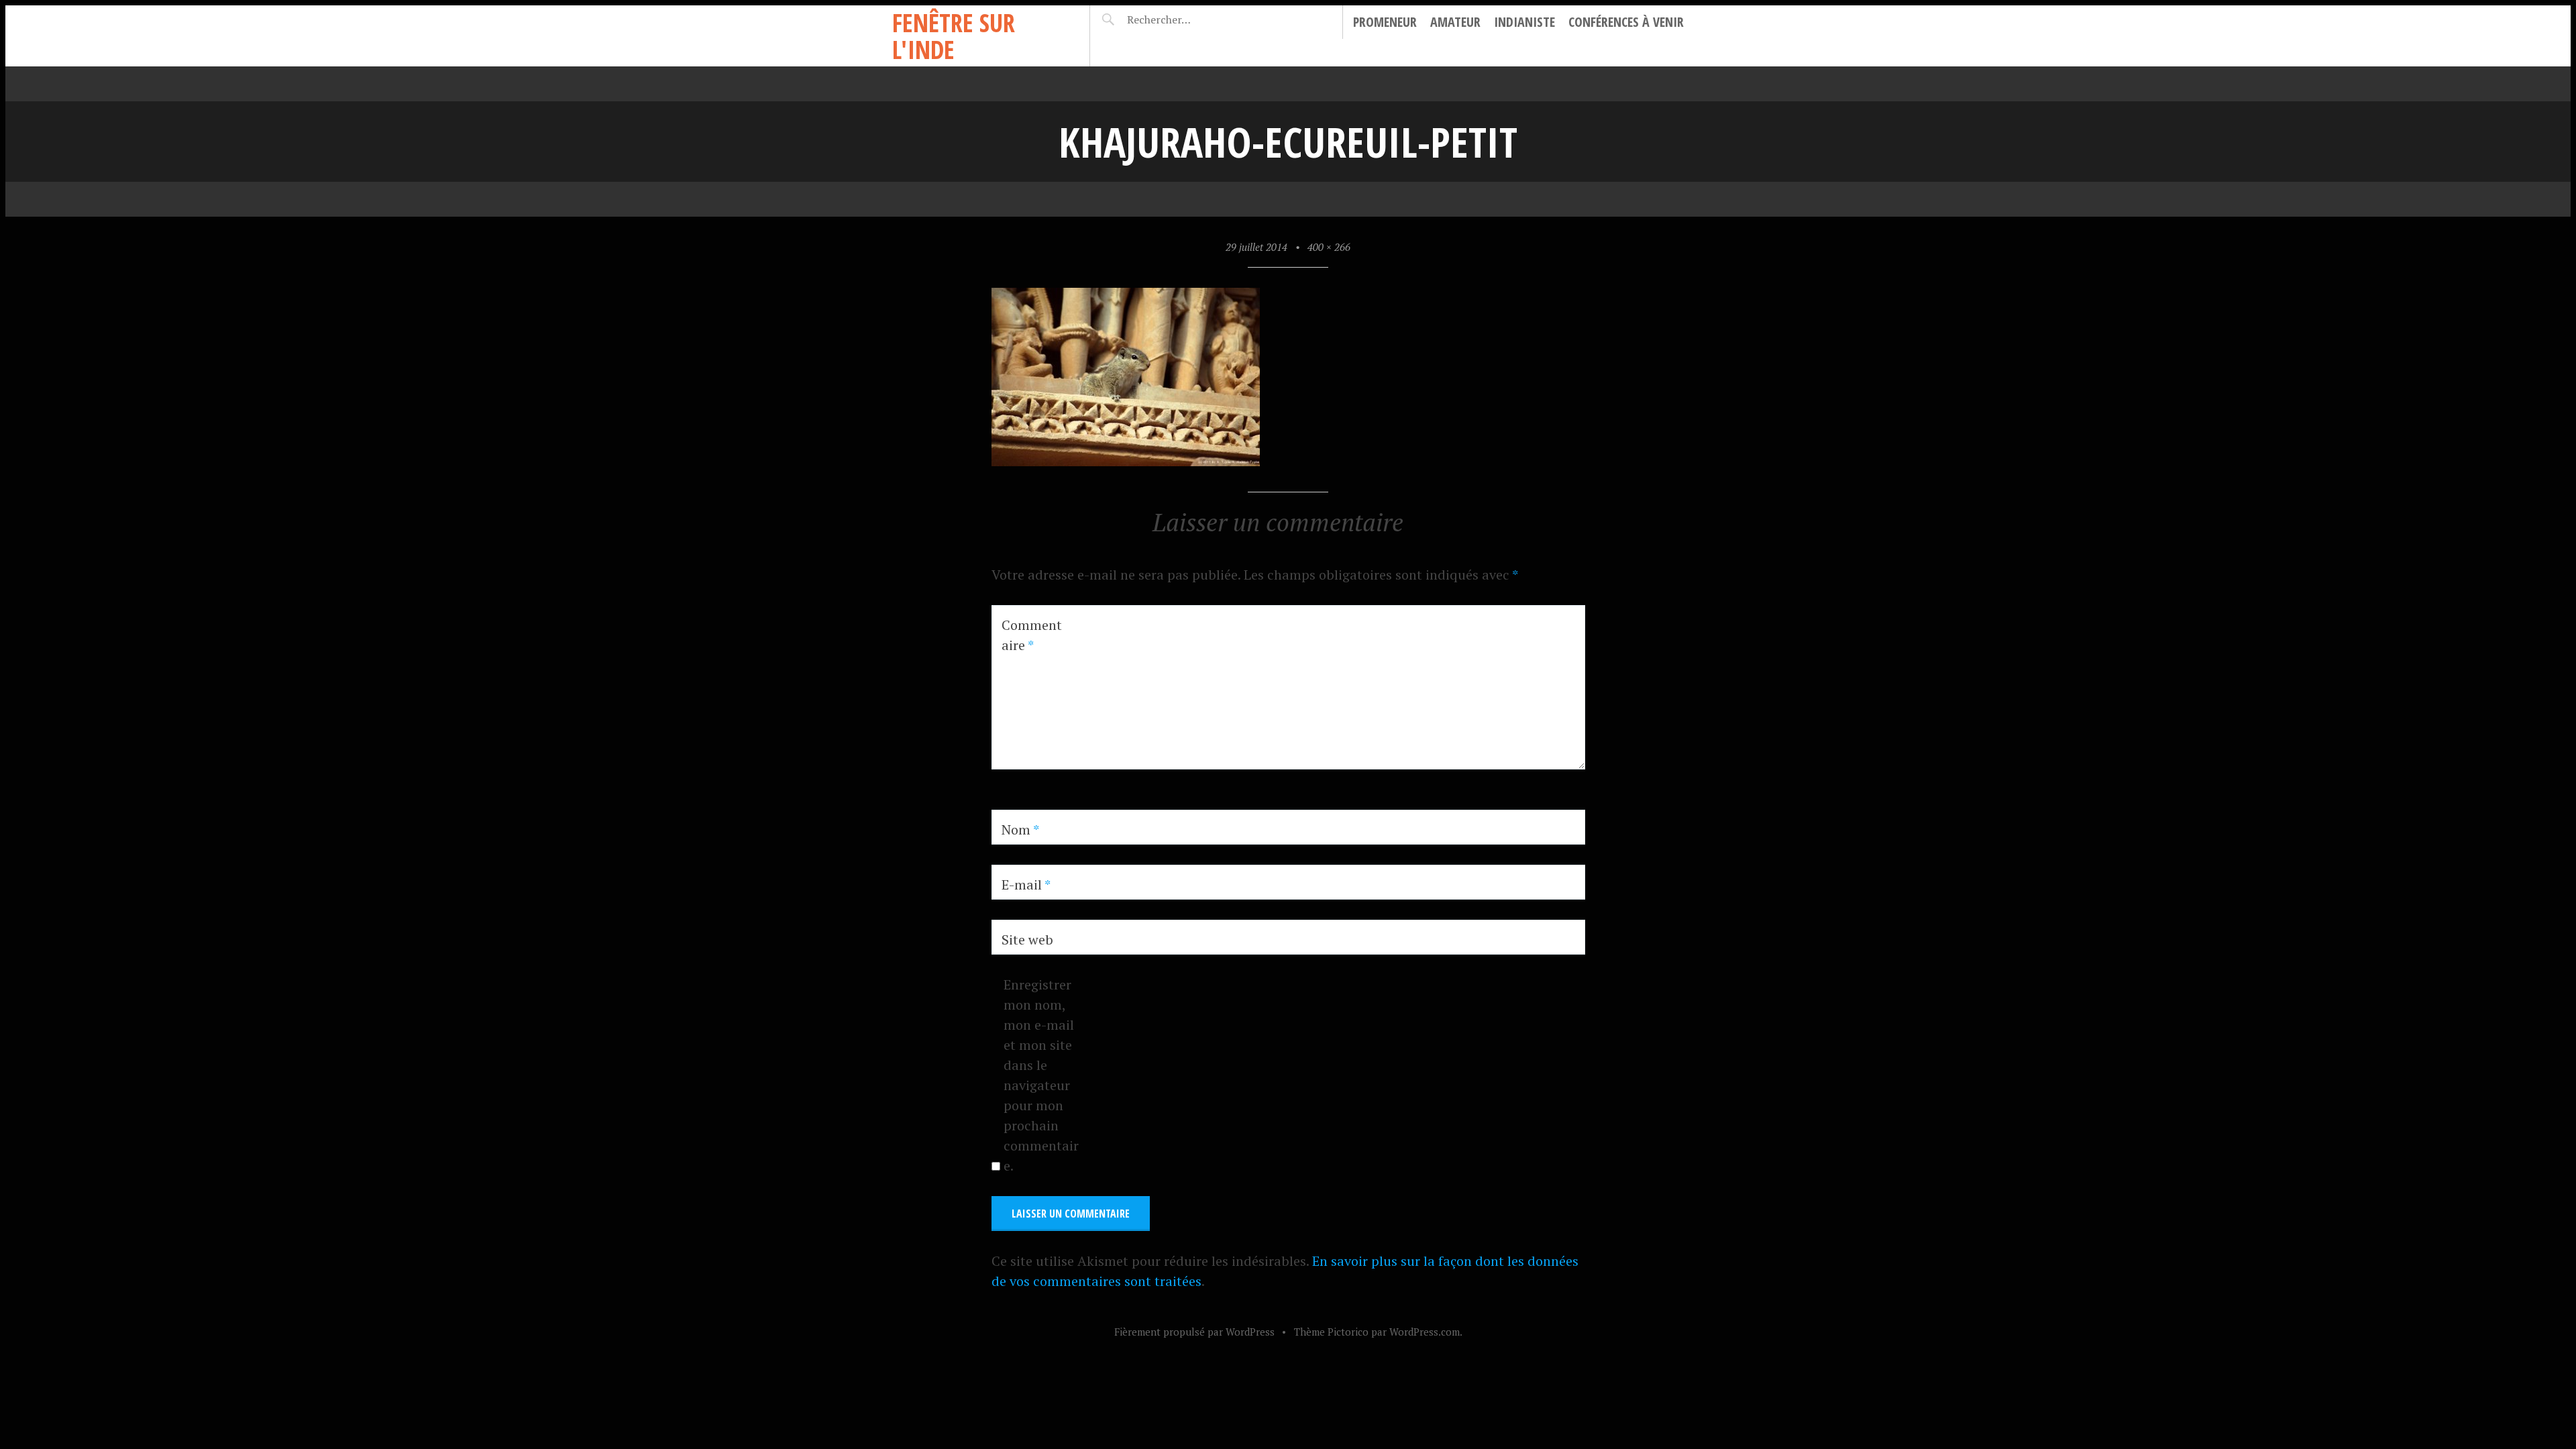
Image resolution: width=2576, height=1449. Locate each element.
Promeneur (1385, 22)
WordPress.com (1425, 1332)
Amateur (1455, 22)
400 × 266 (1329, 247)
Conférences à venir (1626, 22)
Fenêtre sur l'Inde (954, 36)
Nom (1020, 829)
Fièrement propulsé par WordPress (1194, 1332)
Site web (1027, 940)
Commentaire (1032, 635)
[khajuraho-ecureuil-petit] (1126, 461)
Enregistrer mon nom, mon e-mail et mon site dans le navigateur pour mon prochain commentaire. (1041, 1075)
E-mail (1026, 884)
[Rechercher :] (1182, 19)
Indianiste (1524, 22)
